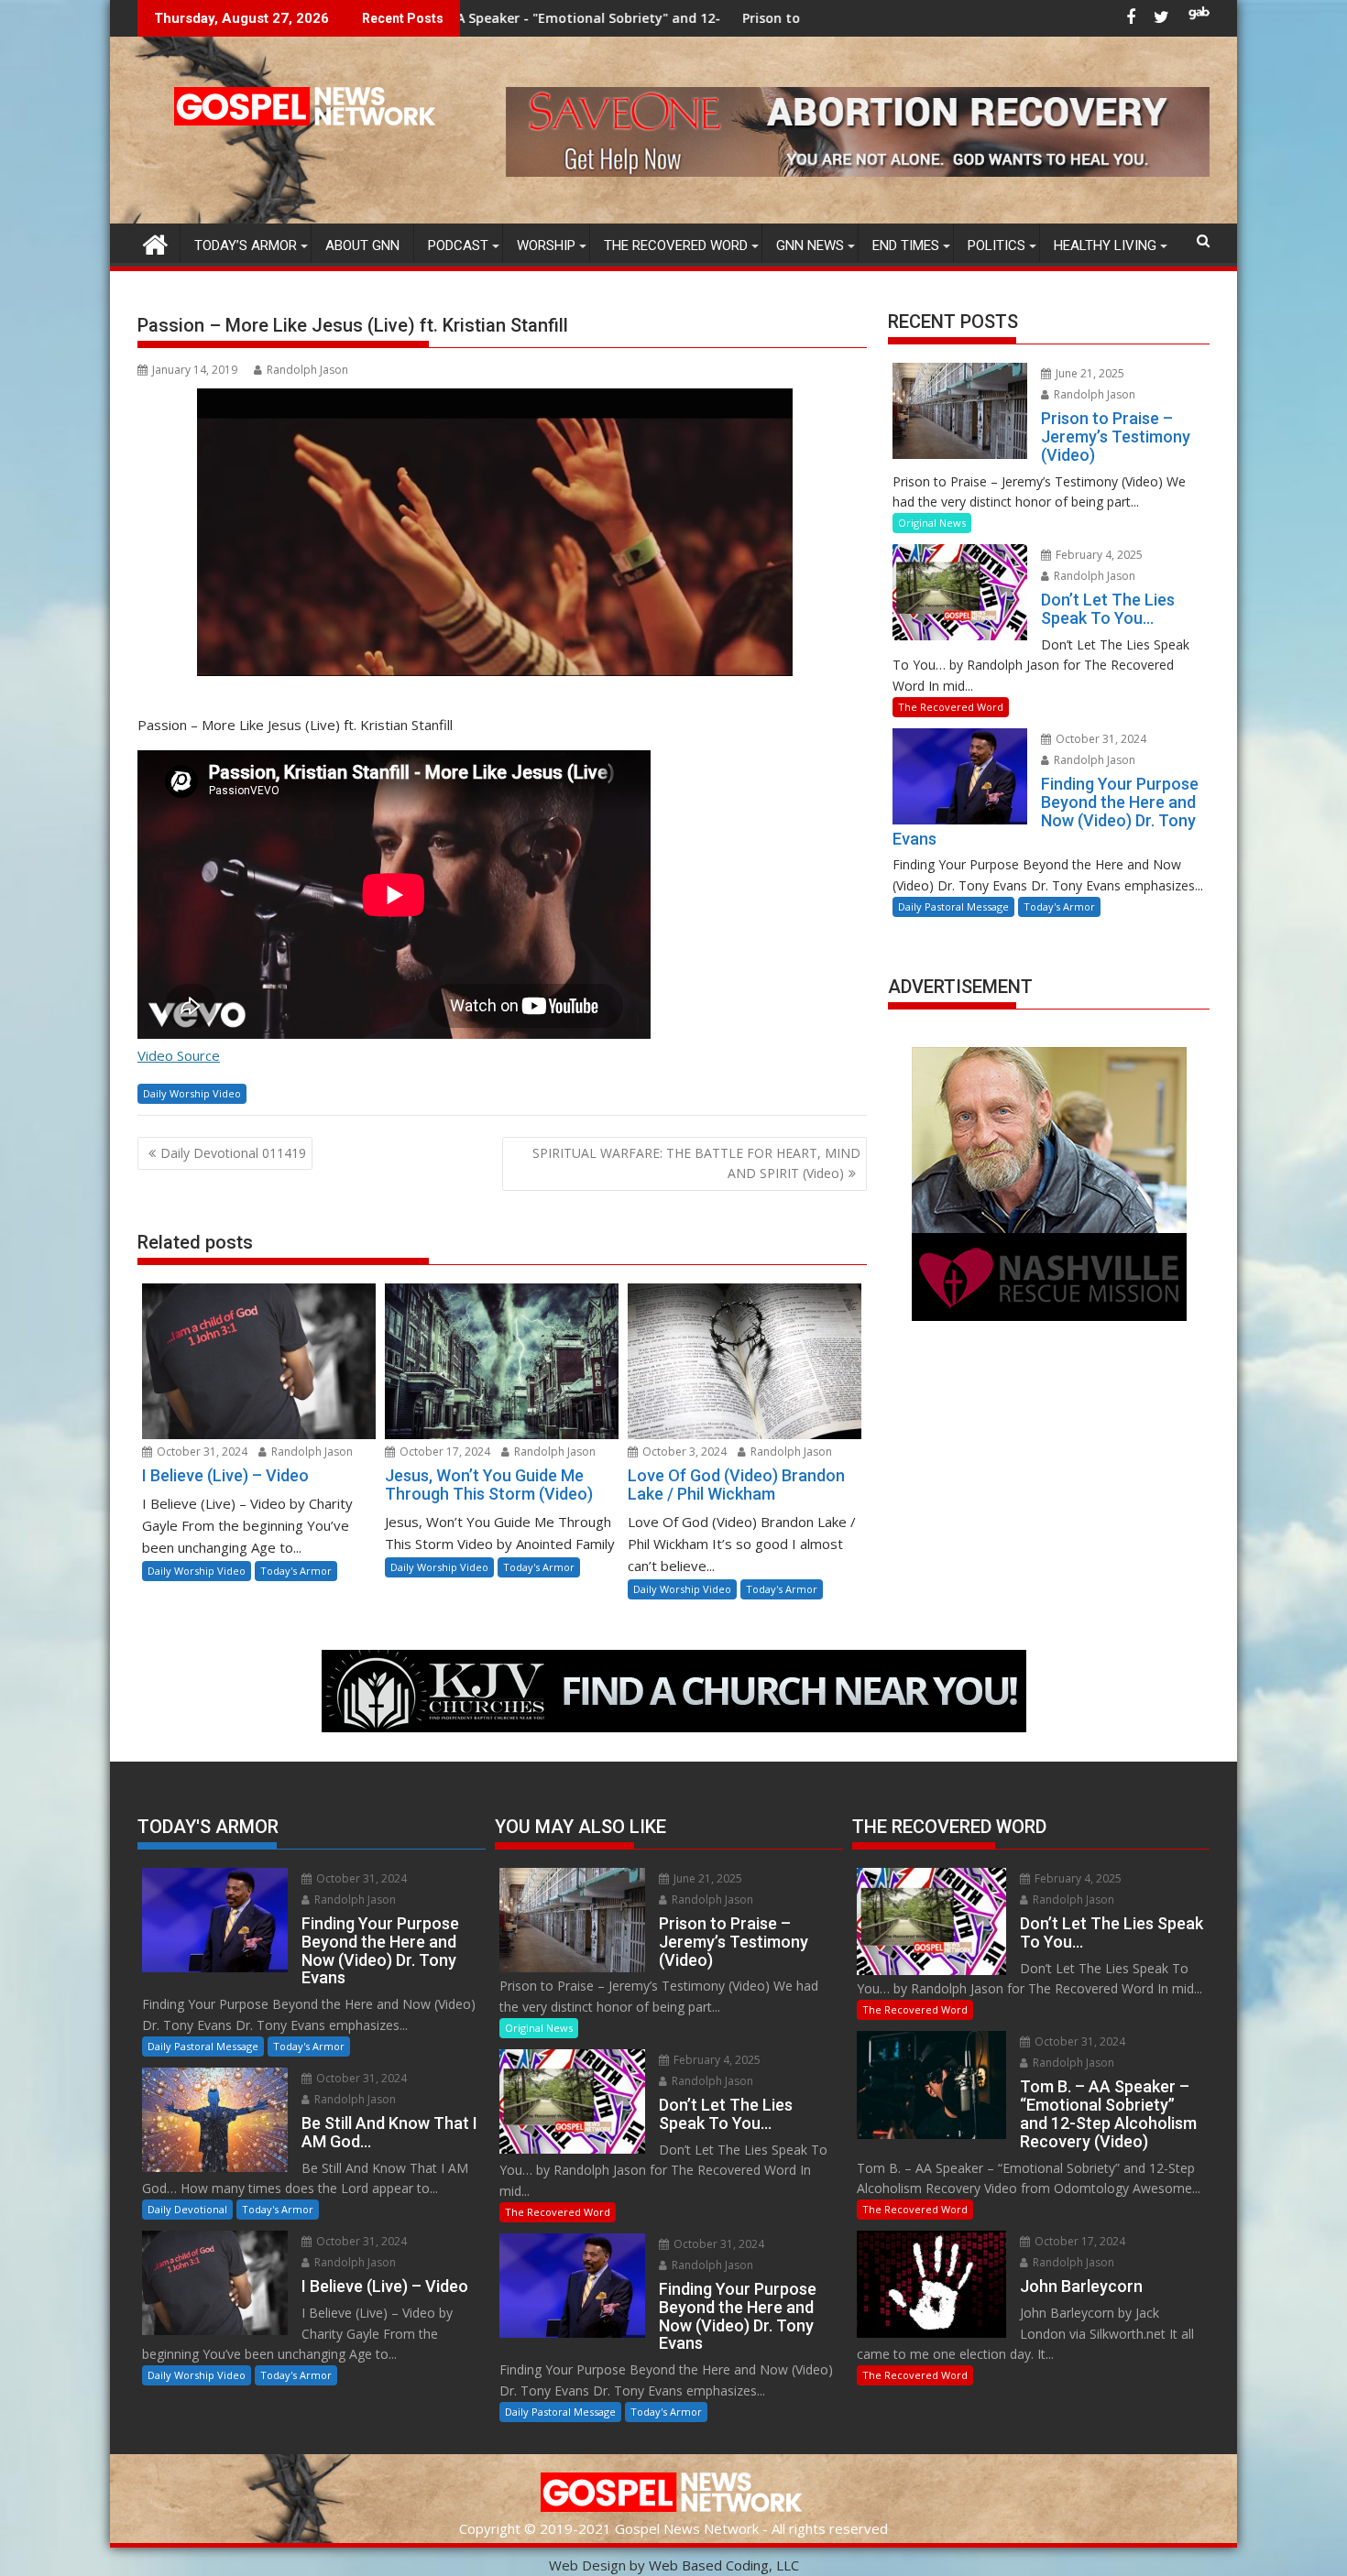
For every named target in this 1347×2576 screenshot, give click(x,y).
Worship (546, 246)
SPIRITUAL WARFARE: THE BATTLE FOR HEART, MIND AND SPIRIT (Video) (696, 1163)
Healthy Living (1105, 246)
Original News (932, 523)
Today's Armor (296, 1571)
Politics (997, 246)
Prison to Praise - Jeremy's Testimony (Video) (698, 18)
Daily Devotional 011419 (233, 1153)
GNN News (810, 246)
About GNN (362, 246)
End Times (906, 246)
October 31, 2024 (201, 1452)
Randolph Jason (307, 370)
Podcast (458, 246)
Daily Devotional (187, 2209)
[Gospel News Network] (155, 242)
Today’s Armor (246, 246)
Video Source (179, 1055)
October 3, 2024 (683, 1452)
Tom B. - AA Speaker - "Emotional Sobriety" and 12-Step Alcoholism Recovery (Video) (472, 18)
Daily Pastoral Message (953, 906)
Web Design (587, 2565)
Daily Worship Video (192, 1093)
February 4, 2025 (1098, 555)
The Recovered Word (676, 246)
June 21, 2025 (1089, 373)
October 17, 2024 (444, 1452)
